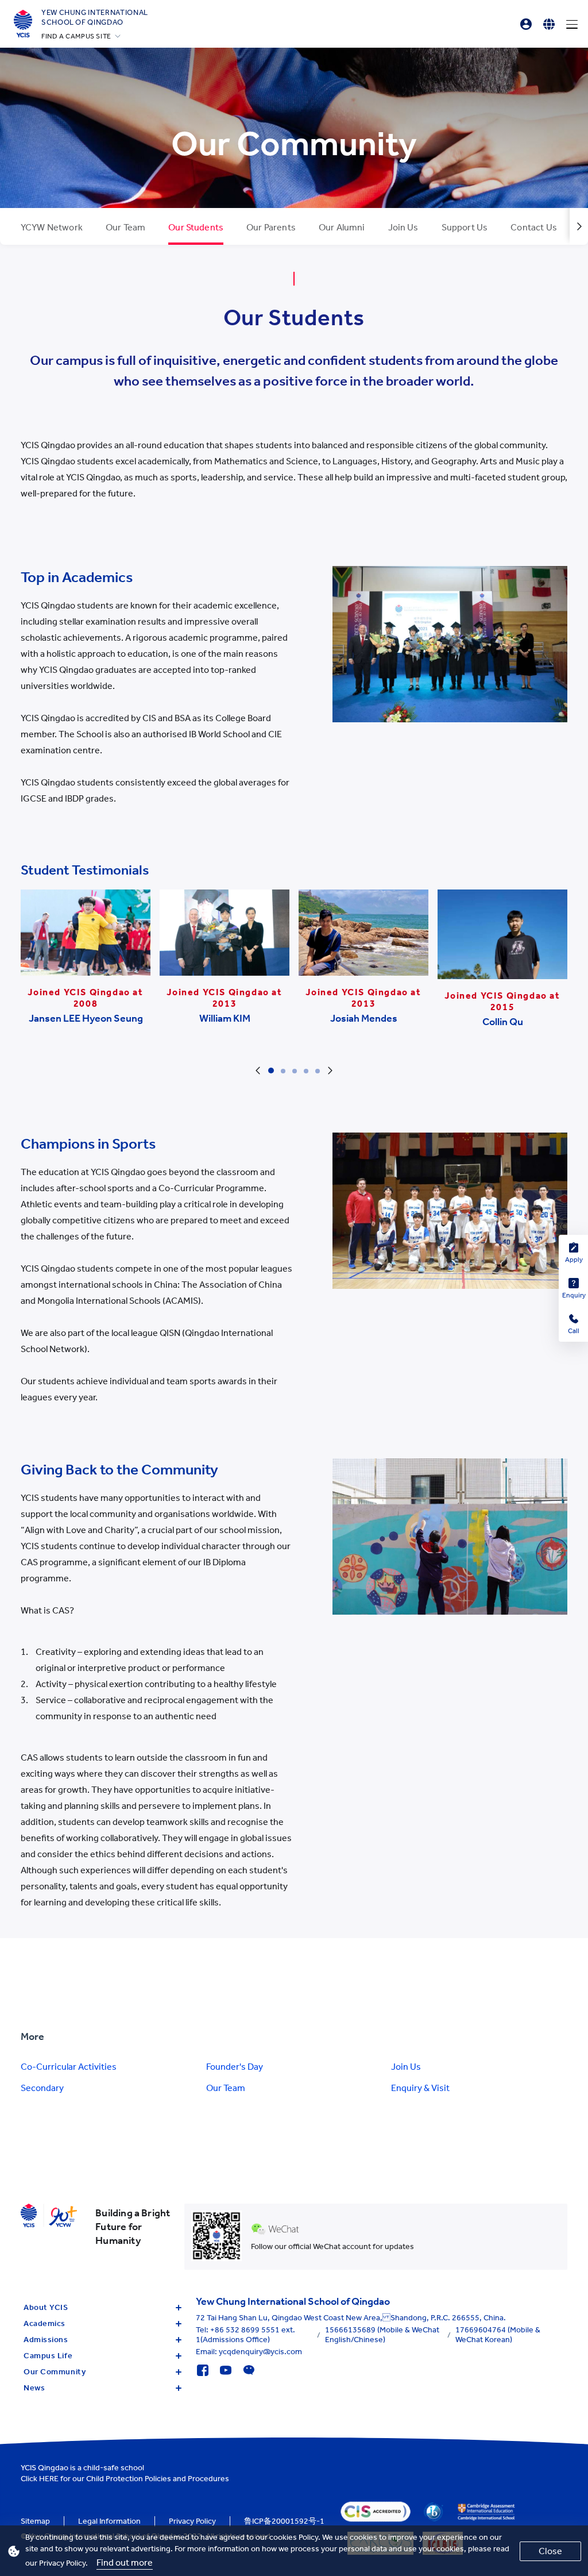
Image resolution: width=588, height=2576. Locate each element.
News (34, 2388)
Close (550, 2551)
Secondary (42, 2088)
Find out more (125, 2562)
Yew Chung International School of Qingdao (95, 17)
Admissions (46, 2340)
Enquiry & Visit (420, 2088)
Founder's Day (235, 2067)
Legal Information (109, 2521)
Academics (45, 2323)
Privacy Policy (192, 2521)
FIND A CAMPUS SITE (76, 36)
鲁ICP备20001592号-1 (284, 2521)
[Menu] (572, 24)
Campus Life (48, 2356)
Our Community (55, 2372)
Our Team (226, 2088)
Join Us (406, 2067)
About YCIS (46, 2307)
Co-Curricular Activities (69, 2067)
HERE (49, 2479)
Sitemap (35, 2521)
